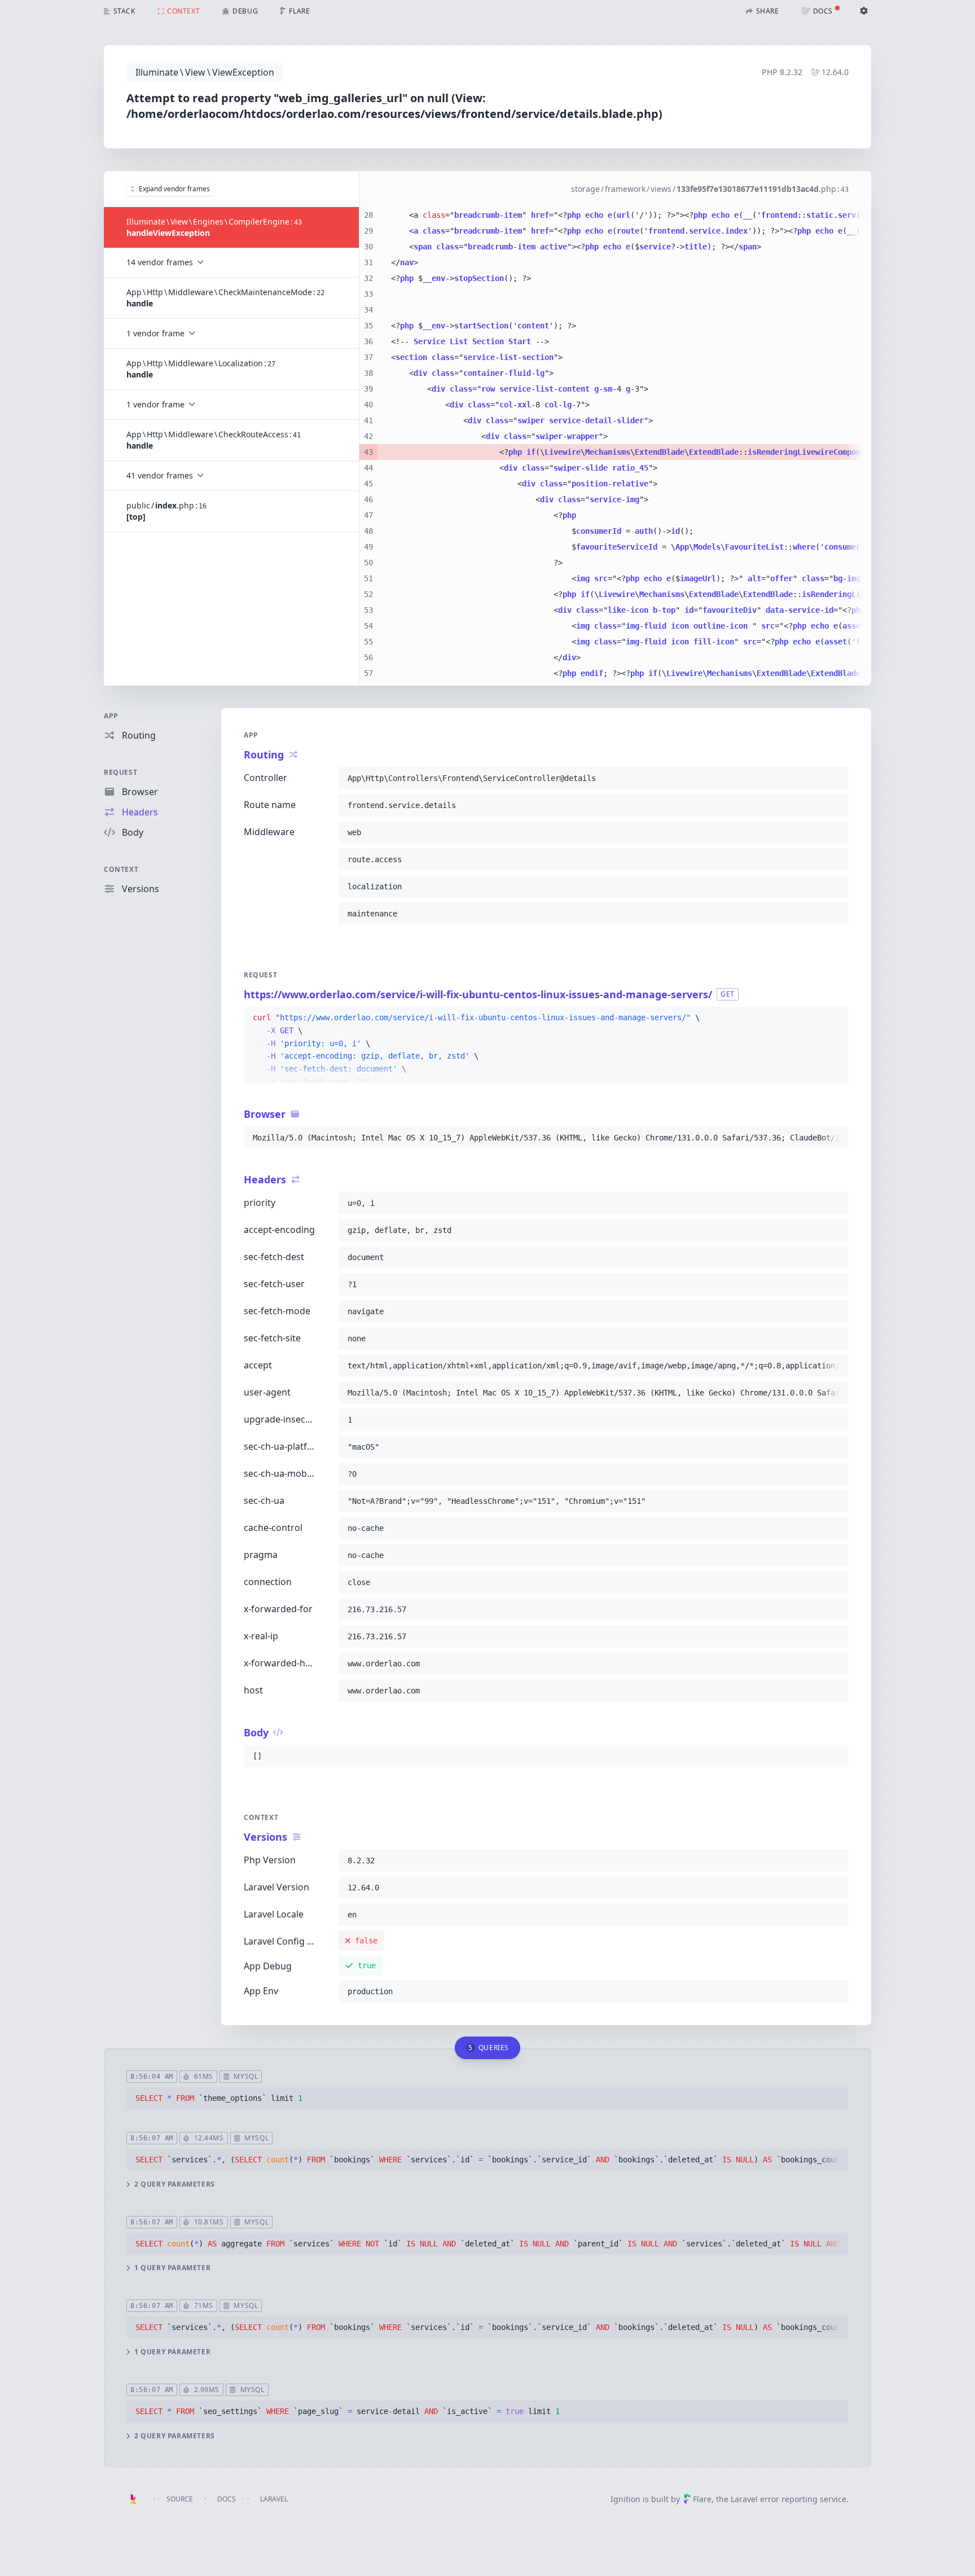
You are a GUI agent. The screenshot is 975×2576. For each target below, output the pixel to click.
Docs (227, 2499)
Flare (702, 2499)
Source (180, 2499)
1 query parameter (172, 2268)
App (111, 716)
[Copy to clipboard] (835, 778)
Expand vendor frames (174, 189)
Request (120, 772)
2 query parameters (175, 2184)
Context (121, 869)
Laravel (274, 2499)
